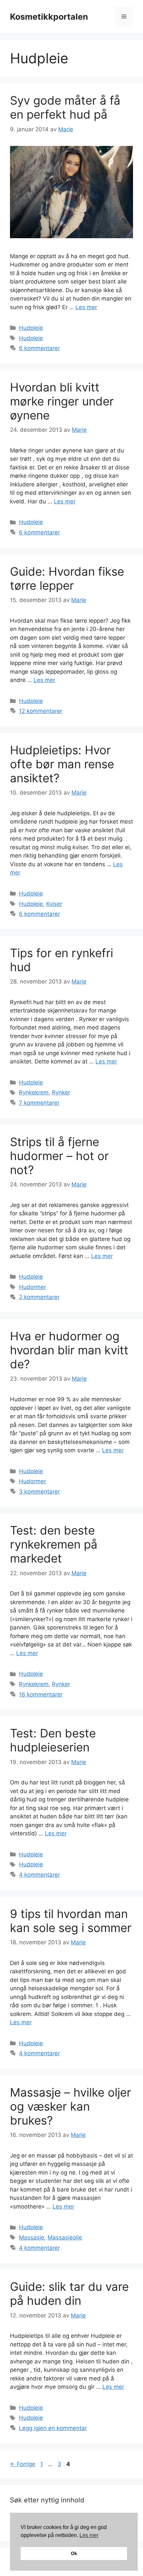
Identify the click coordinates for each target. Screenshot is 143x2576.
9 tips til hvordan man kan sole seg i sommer (71, 1921)
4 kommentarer (39, 1875)
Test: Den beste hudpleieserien (53, 1740)
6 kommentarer (39, 348)
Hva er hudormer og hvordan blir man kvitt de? (69, 1350)
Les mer (86, 307)
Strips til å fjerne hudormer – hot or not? (59, 1156)
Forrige (23, 2464)
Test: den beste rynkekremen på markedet (54, 1544)
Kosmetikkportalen (49, 17)
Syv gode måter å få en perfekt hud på (65, 107)
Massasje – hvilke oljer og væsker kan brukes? (71, 2106)
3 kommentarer (39, 1492)
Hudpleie (31, 328)
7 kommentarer (39, 1103)
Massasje (32, 2238)
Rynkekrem (34, 1092)
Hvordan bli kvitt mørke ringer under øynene (62, 401)
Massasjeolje (65, 2238)
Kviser (54, 904)
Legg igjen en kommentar (53, 2428)
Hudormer (32, 1287)
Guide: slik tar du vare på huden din (69, 2293)
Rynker (61, 1092)
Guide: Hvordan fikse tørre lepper (67, 578)
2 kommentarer (39, 1297)
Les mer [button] (89, 2535)
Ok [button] (74, 2553)
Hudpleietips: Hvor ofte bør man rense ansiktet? (62, 764)
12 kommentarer (41, 711)
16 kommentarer (41, 1694)
